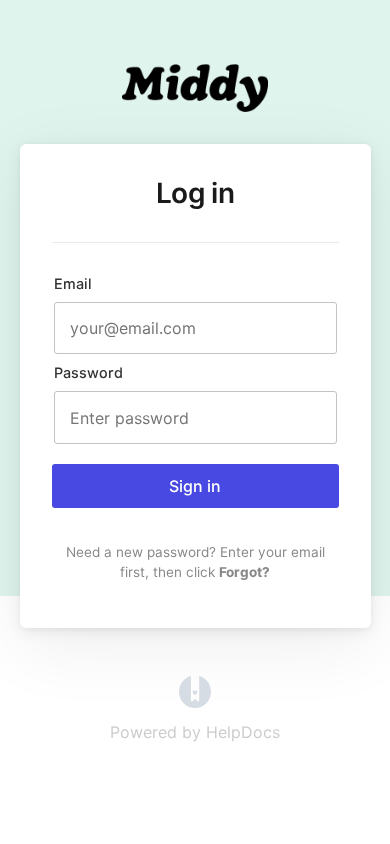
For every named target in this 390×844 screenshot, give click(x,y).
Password (88, 372)
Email (73, 283)
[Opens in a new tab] (195, 702)
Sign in (195, 486)
